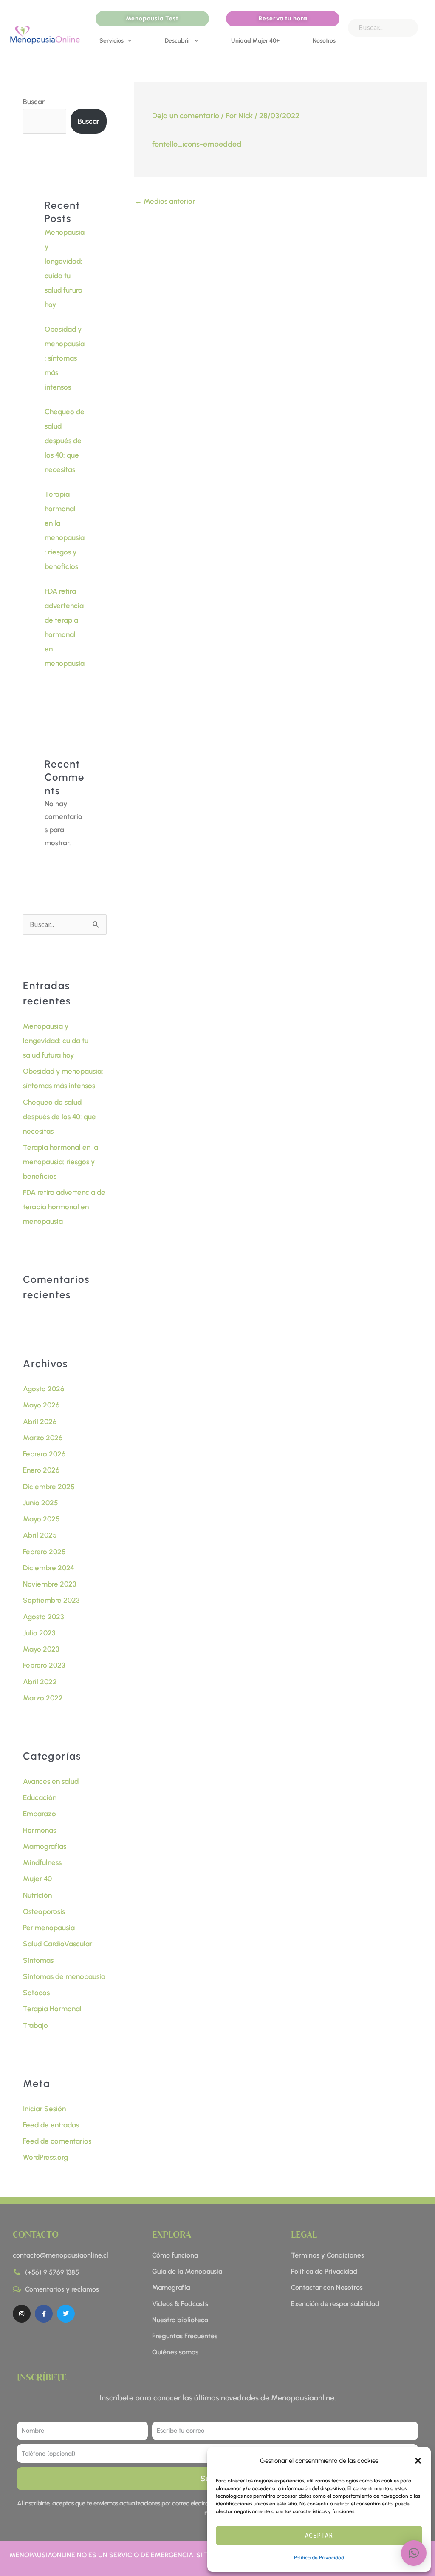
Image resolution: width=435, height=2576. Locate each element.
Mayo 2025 (41, 1519)
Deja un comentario (186, 116)
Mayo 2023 (41, 1649)
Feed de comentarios (57, 2141)
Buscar (34, 102)
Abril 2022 (40, 1682)
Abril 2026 (40, 1422)
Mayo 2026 (41, 1405)
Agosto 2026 (44, 1389)
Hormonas (40, 1830)
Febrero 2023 (44, 1665)
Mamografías (45, 1846)
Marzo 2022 (43, 1698)
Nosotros (324, 41)
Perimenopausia (49, 1928)
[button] (418, 2461)
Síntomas (38, 1960)
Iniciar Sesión (44, 2109)
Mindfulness (42, 1862)
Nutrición (37, 1895)
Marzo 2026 (43, 1438)
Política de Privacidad (319, 2558)
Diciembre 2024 (49, 1568)
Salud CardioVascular (58, 1944)
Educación (40, 1797)
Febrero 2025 (44, 1552)
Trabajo (35, 2025)
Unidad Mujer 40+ (255, 41)
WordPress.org (45, 2157)
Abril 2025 (40, 1535)
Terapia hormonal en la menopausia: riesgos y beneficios (61, 1162)
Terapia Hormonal (52, 2009)
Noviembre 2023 (50, 1584)
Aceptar (319, 2535)
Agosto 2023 (44, 1617)
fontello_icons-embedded (197, 144)
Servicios (112, 41)
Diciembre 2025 (49, 1487)
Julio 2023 (39, 1633)
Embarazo (40, 1814)
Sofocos (36, 1993)
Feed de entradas (51, 2125)
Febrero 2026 (44, 1454)
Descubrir (178, 41)
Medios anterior (165, 201)
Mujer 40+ (40, 1879)
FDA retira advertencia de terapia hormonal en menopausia (64, 1207)
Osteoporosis (44, 1911)
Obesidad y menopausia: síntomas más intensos (65, 358)
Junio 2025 (41, 1503)
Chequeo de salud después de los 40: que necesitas (65, 441)
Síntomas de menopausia (64, 1976)
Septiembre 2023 (51, 1600)
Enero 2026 (41, 1470)
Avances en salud (51, 1781)
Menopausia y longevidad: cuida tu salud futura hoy (56, 1041)
